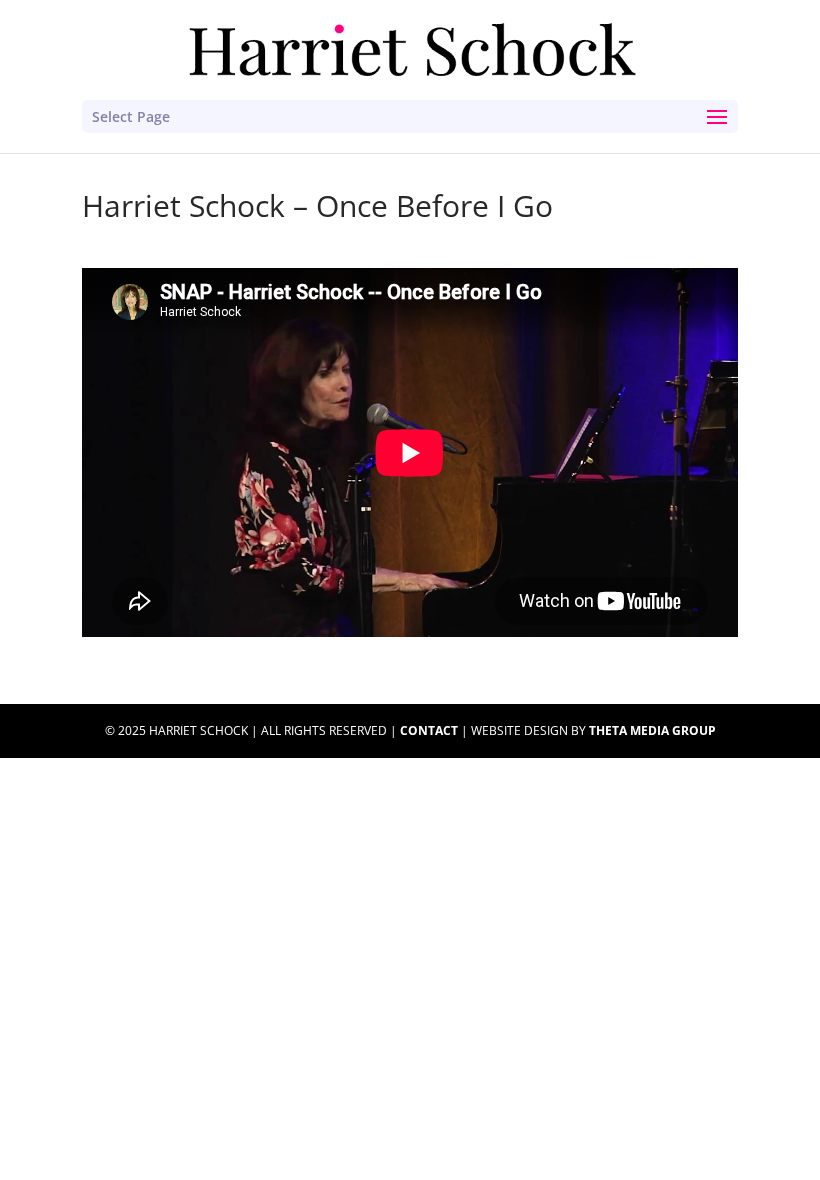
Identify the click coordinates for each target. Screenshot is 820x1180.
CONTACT (429, 730)
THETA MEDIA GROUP (652, 730)
